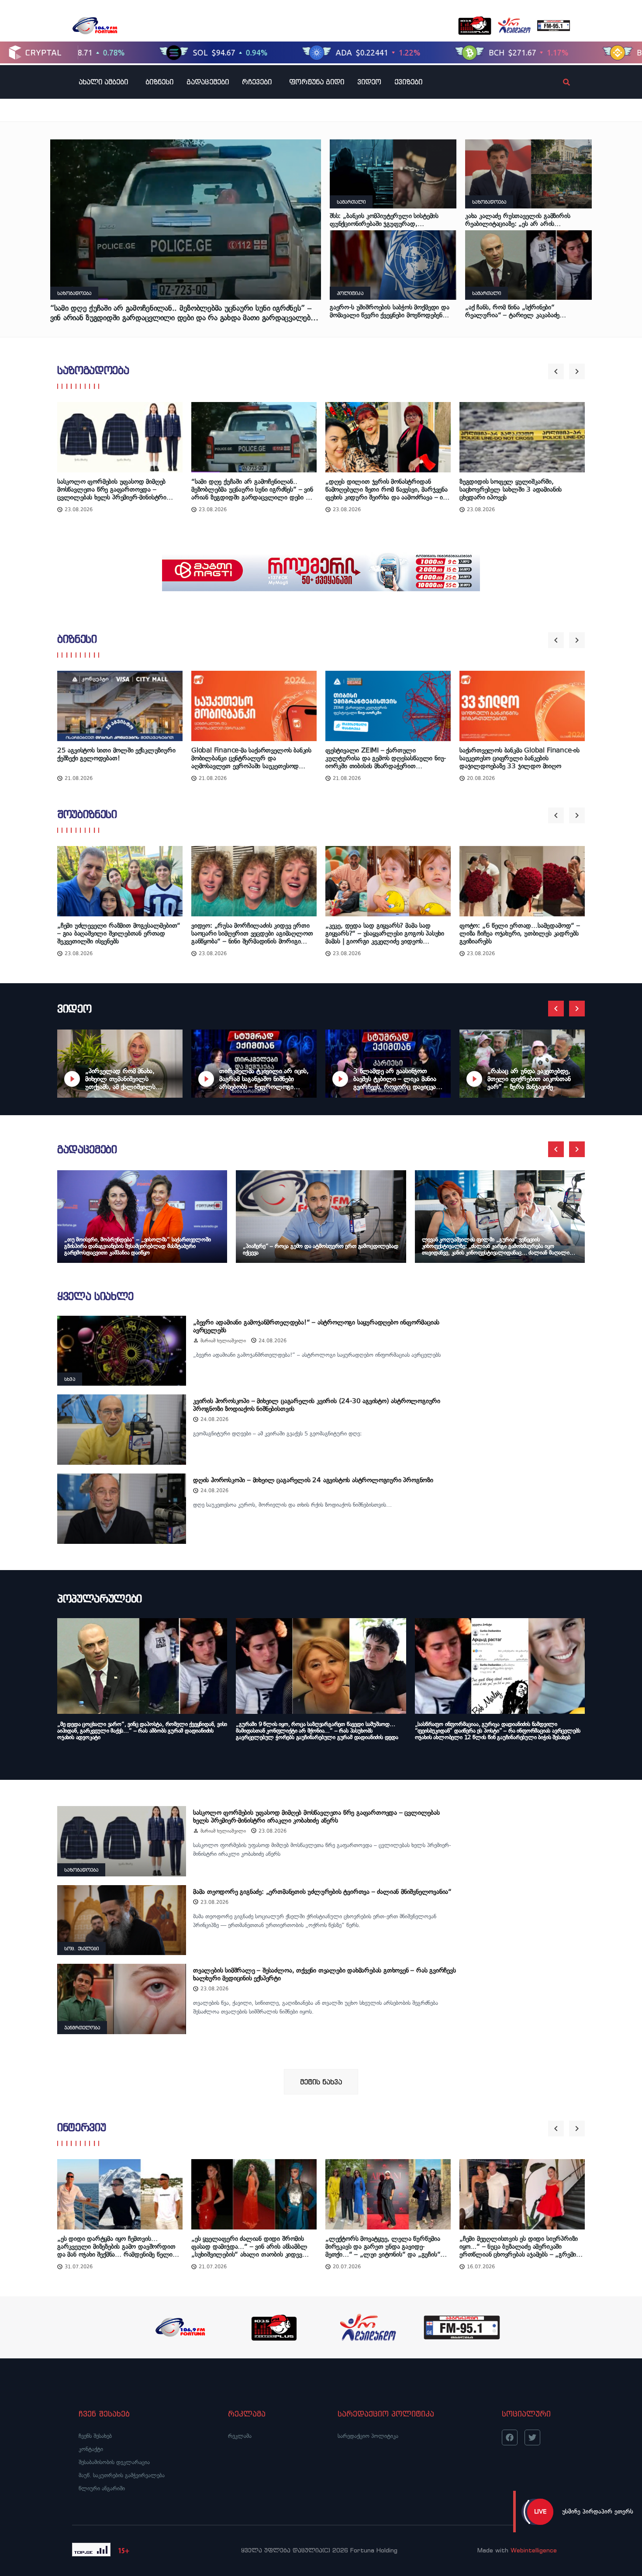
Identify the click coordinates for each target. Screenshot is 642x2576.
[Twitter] (532, 2437)
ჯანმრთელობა (82, 2028)
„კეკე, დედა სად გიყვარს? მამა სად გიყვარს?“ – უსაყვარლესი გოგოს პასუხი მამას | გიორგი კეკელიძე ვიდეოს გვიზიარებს (385, 934)
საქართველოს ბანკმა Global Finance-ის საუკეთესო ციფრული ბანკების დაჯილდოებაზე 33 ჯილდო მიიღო (519, 758)
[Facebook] (510, 2437)
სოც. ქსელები (81, 1948)
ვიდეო (369, 82)
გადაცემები (208, 82)
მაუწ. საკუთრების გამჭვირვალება (122, 2475)
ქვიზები (408, 82)
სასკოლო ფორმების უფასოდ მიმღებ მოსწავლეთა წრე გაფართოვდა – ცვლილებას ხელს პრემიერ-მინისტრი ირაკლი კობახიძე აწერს (112, 489)
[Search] (559, 82)
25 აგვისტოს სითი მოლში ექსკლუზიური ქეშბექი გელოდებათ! (116, 754)
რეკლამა (240, 2436)
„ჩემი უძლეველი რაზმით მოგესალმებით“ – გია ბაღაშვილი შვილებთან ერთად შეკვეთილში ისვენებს (119, 934)
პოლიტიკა (350, 293)
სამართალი (351, 202)
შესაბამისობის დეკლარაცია (114, 2462)
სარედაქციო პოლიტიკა (368, 2436)
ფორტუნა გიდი (317, 82)
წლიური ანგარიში (102, 2488)
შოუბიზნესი (87, 814)
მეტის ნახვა (321, 2082)
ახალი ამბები (103, 82)
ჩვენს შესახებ (95, 2436)
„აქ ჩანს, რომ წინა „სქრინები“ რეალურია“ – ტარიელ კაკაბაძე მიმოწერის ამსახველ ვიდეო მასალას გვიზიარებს (519, 311)
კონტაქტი (91, 2449)
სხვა (70, 1379)
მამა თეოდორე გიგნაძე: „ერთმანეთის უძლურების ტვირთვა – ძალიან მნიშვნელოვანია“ (322, 1892)
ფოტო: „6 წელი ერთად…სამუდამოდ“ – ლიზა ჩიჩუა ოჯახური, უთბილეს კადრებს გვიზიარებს (520, 934)
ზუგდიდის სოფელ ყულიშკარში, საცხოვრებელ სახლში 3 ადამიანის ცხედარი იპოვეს (511, 489)
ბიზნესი (159, 82)
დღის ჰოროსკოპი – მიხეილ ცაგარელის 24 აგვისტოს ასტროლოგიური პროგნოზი (313, 1480)
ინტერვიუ (81, 2127)
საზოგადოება (74, 293)
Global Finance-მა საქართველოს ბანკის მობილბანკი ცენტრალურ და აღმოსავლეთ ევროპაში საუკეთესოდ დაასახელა (251, 758)
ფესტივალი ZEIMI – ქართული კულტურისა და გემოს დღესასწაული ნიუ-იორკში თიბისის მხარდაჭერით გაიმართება (386, 758)
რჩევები (257, 82)
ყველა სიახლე (95, 1296)
